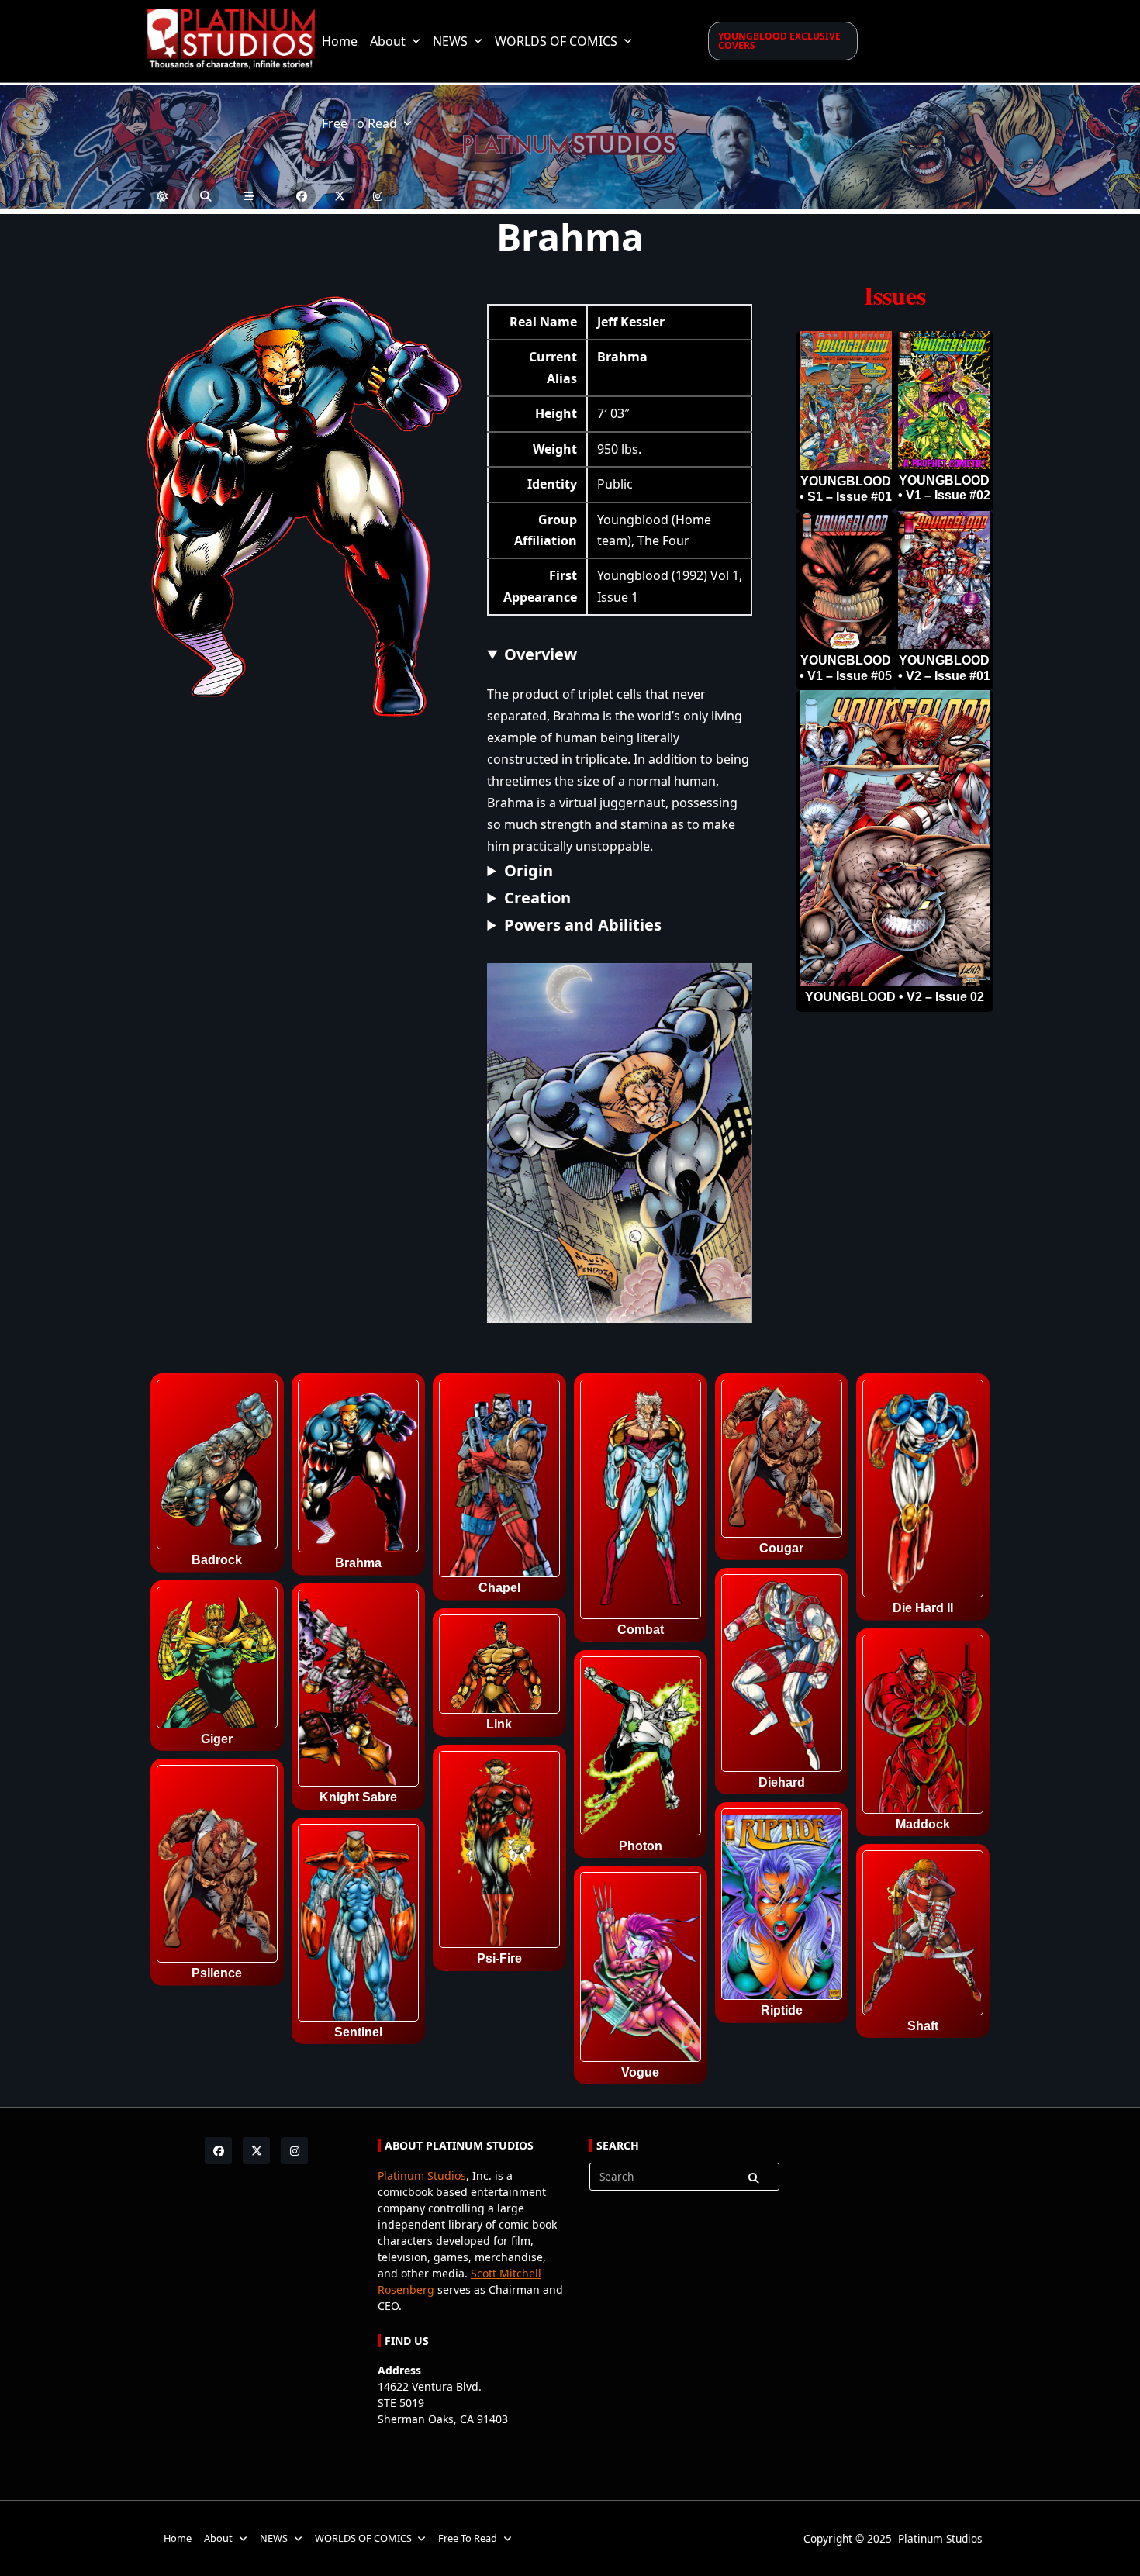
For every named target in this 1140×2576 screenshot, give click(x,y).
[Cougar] (782, 1461)
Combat (641, 1630)
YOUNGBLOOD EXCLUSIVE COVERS (779, 41)
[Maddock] (923, 1727)
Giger (217, 1739)
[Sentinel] (358, 1925)
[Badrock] (217, 1467)
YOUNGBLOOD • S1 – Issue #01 (846, 489)
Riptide (782, 2011)
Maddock (923, 1825)
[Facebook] (302, 196)
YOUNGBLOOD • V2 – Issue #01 (944, 668)
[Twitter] (340, 196)
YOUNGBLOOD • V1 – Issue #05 (846, 668)
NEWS (450, 41)
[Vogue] (641, 1970)
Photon (641, 1846)
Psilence (217, 1973)
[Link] (499, 1667)
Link (499, 1725)
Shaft (923, 2026)
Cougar (781, 1549)
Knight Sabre (358, 1797)
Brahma (358, 1563)
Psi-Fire (499, 1959)
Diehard (782, 1783)
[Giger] (217, 1660)
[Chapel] (499, 1481)
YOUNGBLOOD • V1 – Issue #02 (944, 488)
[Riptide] (782, 1907)
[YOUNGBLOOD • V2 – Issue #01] (944, 580)
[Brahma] (358, 1469)
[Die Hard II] (923, 1491)
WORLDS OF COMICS (556, 41)
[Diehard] (782, 1676)
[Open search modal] (206, 196)
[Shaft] (923, 1935)
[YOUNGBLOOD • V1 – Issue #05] (846, 580)
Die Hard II (923, 1608)
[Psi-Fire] (499, 1853)
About (388, 41)
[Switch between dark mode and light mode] (162, 196)
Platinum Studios (422, 2175)
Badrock (217, 1560)
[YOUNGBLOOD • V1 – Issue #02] (944, 401)
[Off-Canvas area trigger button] (249, 196)
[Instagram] (378, 196)
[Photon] (641, 1749)
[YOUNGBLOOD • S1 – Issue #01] (846, 401)
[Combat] (641, 1502)
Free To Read (359, 123)
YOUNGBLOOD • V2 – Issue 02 (895, 997)
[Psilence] (217, 1866)
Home (340, 41)
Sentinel (358, 2032)
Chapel (499, 1588)
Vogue (640, 2073)
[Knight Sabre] (358, 1691)
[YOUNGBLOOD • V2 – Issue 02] (895, 838)
